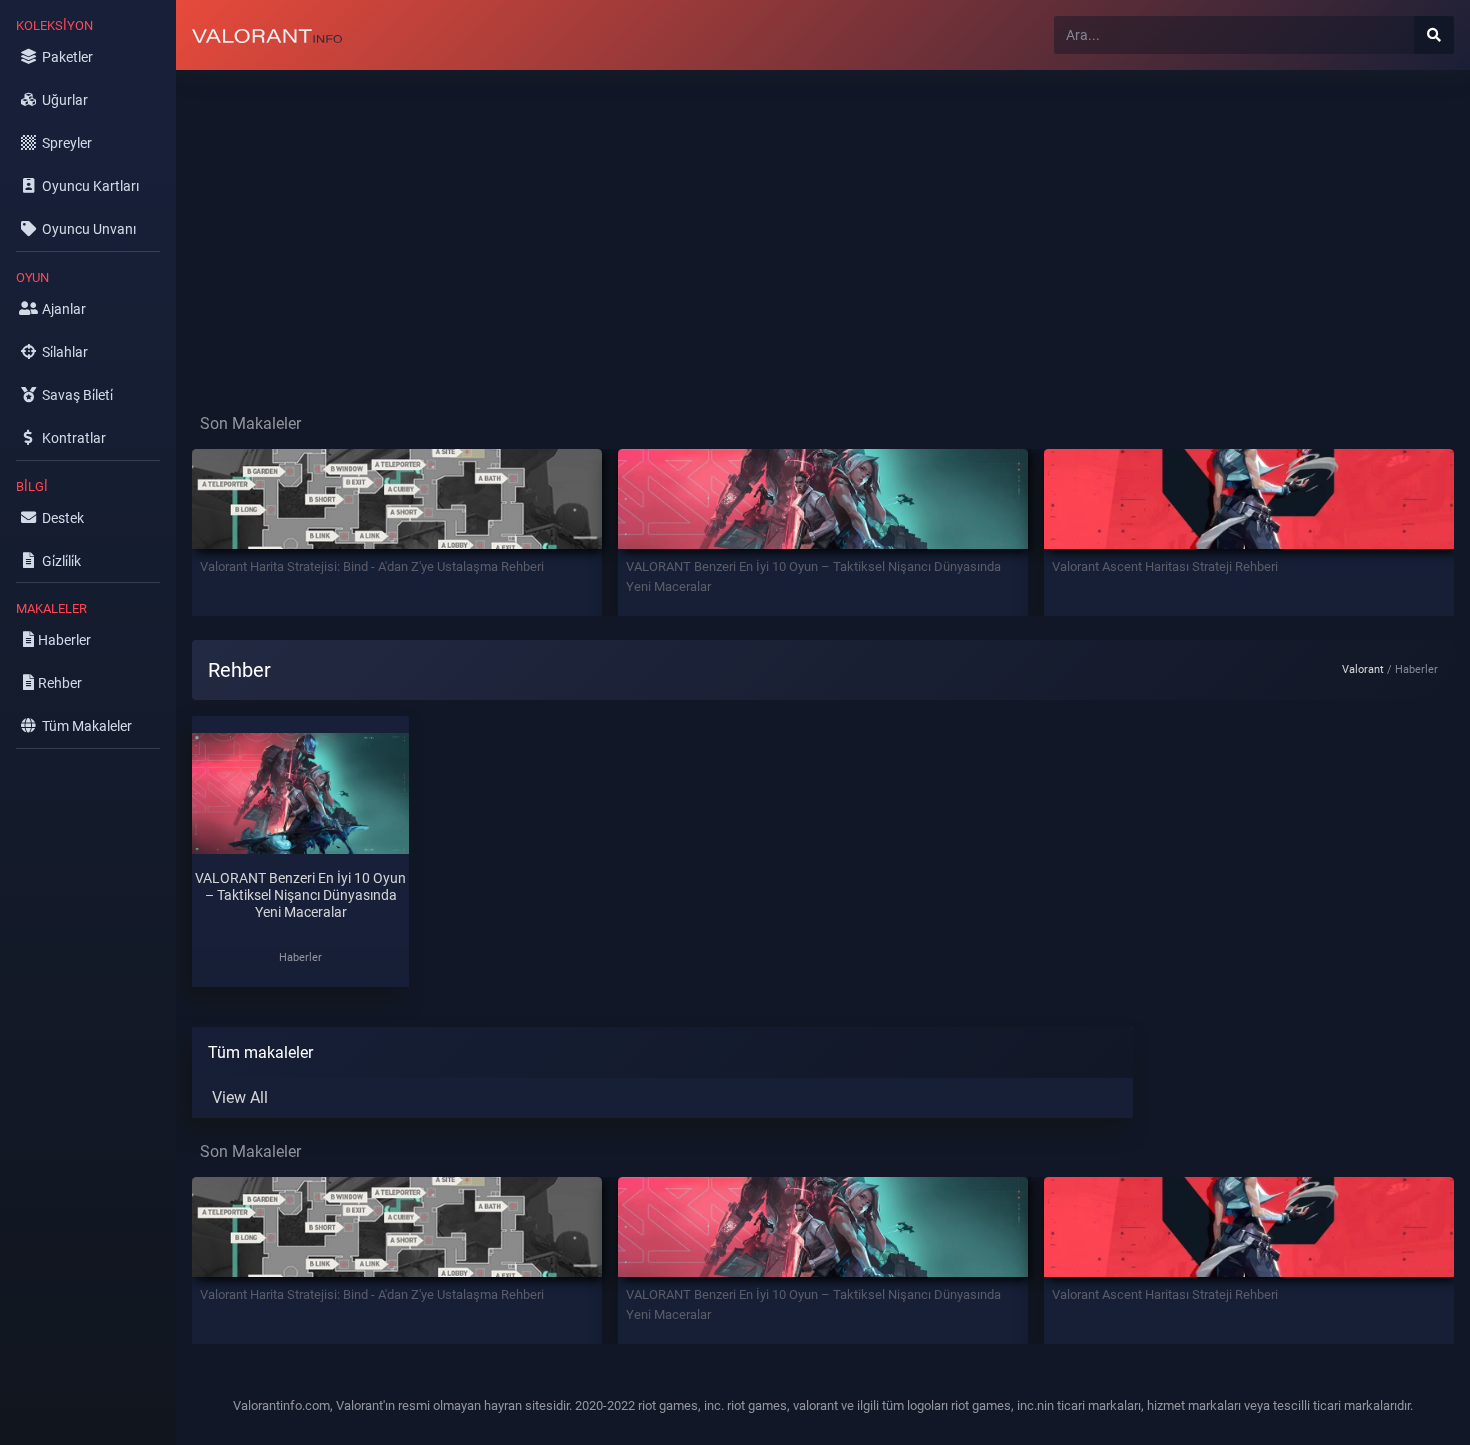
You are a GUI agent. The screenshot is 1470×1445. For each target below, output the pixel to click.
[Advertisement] (776, 226)
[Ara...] (1434, 35)
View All (240, 1097)
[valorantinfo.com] (267, 35)
